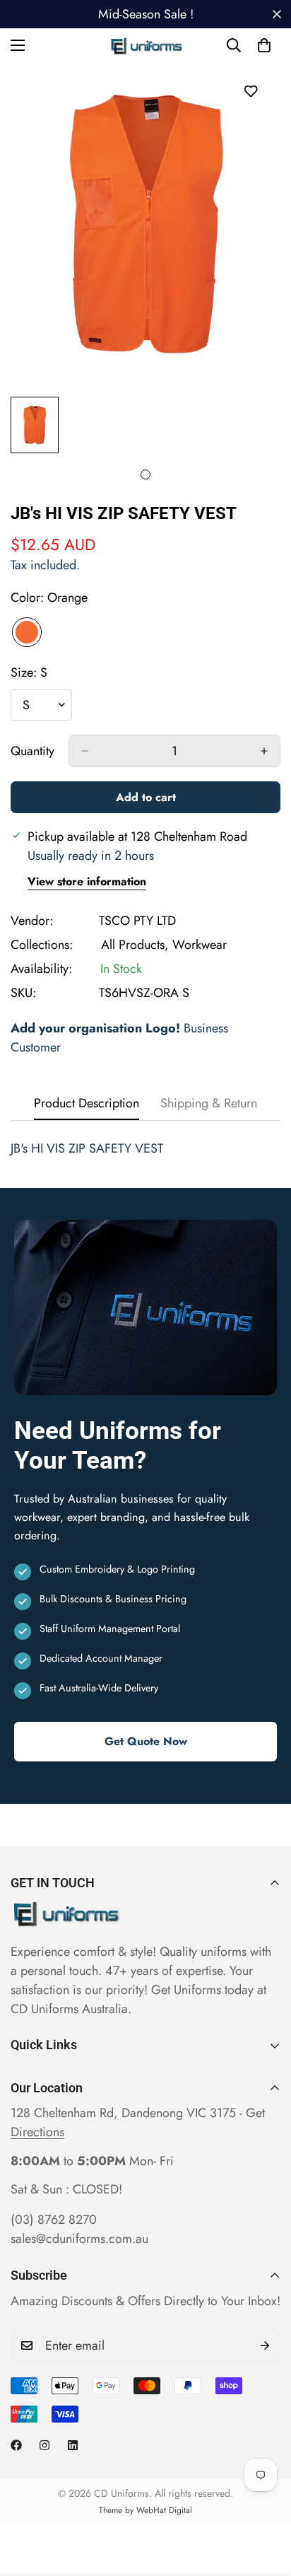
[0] (264, 45)
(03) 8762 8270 (54, 2220)
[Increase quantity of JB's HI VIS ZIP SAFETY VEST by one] (264, 751)
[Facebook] (16, 2445)
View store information (87, 881)
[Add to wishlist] (250, 91)
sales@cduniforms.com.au (79, 2239)
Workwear (200, 945)
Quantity (32, 751)
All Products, (135, 945)
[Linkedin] (73, 2445)
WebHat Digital (164, 2510)
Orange (27, 632)
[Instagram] (44, 2445)
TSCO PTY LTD (137, 921)
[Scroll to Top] (266, 2501)
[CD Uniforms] (146, 45)
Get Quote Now (146, 1741)
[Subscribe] (265, 2345)
